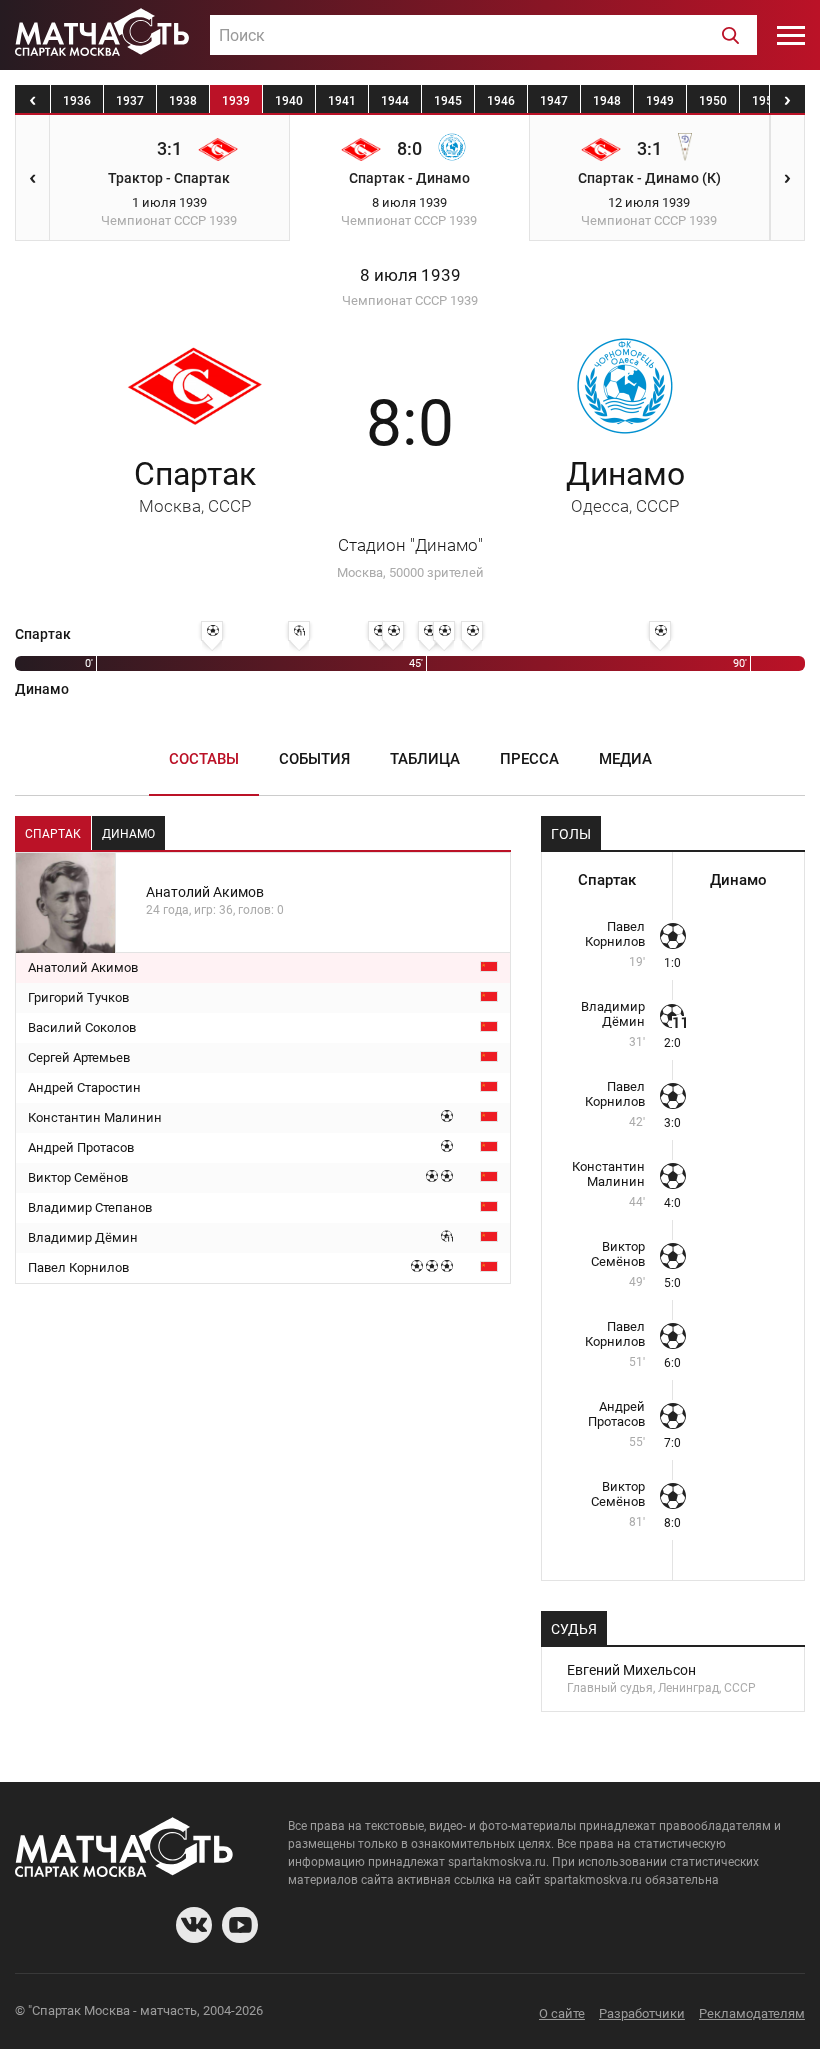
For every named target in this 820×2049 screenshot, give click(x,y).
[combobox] (483, 35)
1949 (660, 101)
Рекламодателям (752, 2013)
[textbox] (483, 36)
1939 (236, 101)
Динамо (625, 485)
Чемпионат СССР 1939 (410, 300)
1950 (713, 101)
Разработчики (642, 2013)
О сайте (562, 2013)
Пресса (529, 759)
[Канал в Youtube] (240, 1925)
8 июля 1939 (410, 275)
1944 (395, 101)
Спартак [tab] (53, 834)
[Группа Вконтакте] (194, 1925)
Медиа (625, 759)
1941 (342, 101)
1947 (554, 101)
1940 (289, 101)
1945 (448, 101)
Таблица (425, 759)
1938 (183, 101)
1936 (77, 101)
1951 (766, 101)
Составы (204, 759)
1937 (130, 101)
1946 (501, 101)
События (314, 759)
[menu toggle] (791, 35)
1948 (607, 101)
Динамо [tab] (128, 834)
